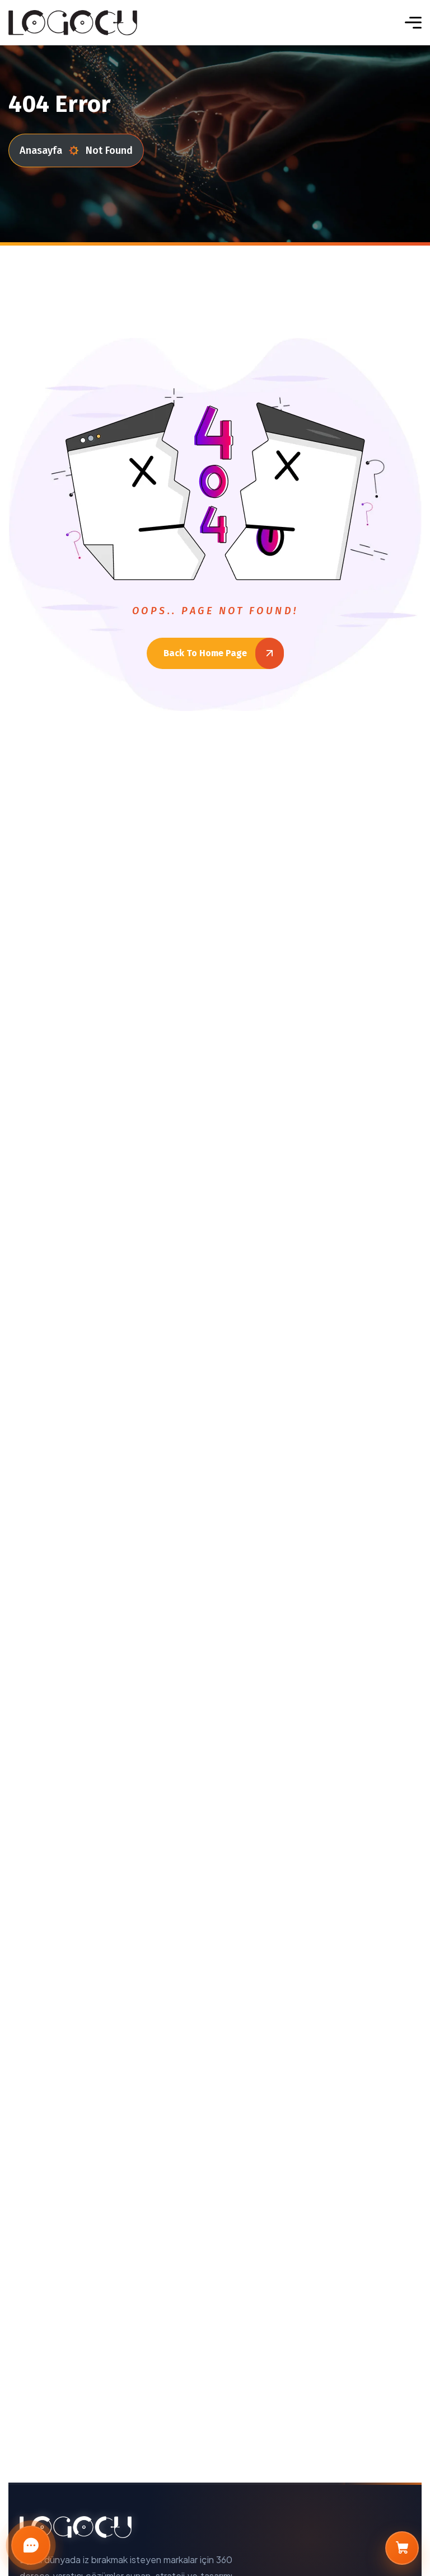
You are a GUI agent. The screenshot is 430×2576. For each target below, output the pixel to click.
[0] (402, 2548)
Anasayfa (41, 150)
